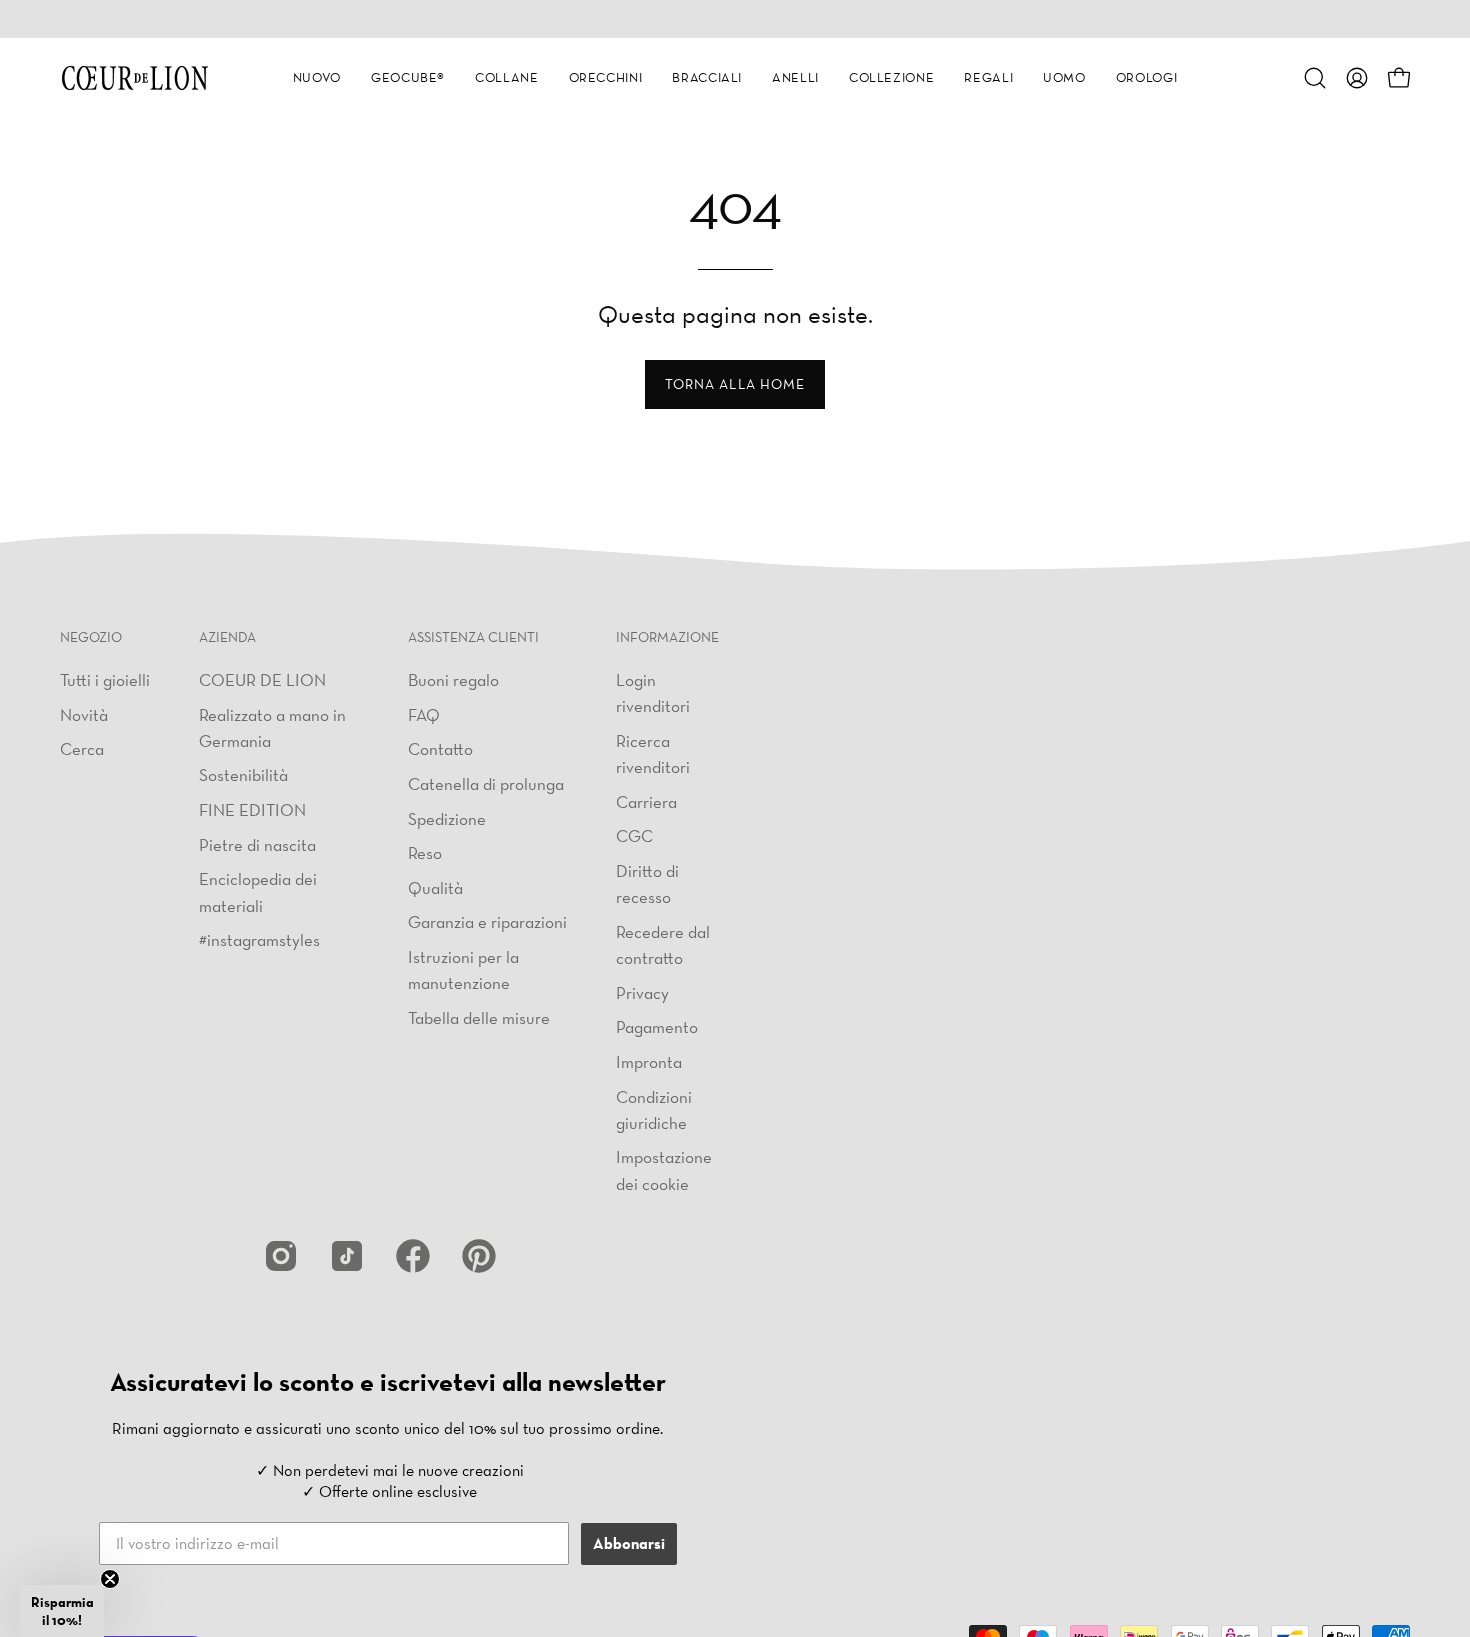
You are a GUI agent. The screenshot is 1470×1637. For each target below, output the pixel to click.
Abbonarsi (629, 1543)
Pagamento (657, 1026)
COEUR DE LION (262, 679)
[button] (317, 78)
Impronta (649, 1061)
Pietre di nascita (257, 843)
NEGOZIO (91, 637)
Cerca (82, 748)
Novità (84, 713)
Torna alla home (735, 384)
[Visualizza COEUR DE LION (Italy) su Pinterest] (479, 1256)
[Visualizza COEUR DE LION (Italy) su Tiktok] (347, 1256)
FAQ (424, 713)
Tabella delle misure (479, 1016)
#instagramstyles (259, 939)
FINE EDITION (252, 809)
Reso (425, 852)
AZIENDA (227, 637)
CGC (634, 835)
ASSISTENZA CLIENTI (473, 637)
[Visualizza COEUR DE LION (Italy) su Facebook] (413, 1256)
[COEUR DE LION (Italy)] (135, 78)
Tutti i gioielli (105, 679)
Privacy (642, 991)
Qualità (435, 886)
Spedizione (447, 817)
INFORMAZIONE (667, 637)
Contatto (440, 748)
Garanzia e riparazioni (487, 921)
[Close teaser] (110, 1579)
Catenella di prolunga (486, 782)
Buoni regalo (453, 679)
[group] (735, 19)
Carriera (646, 800)
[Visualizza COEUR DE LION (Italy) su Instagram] (281, 1256)
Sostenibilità (243, 774)
